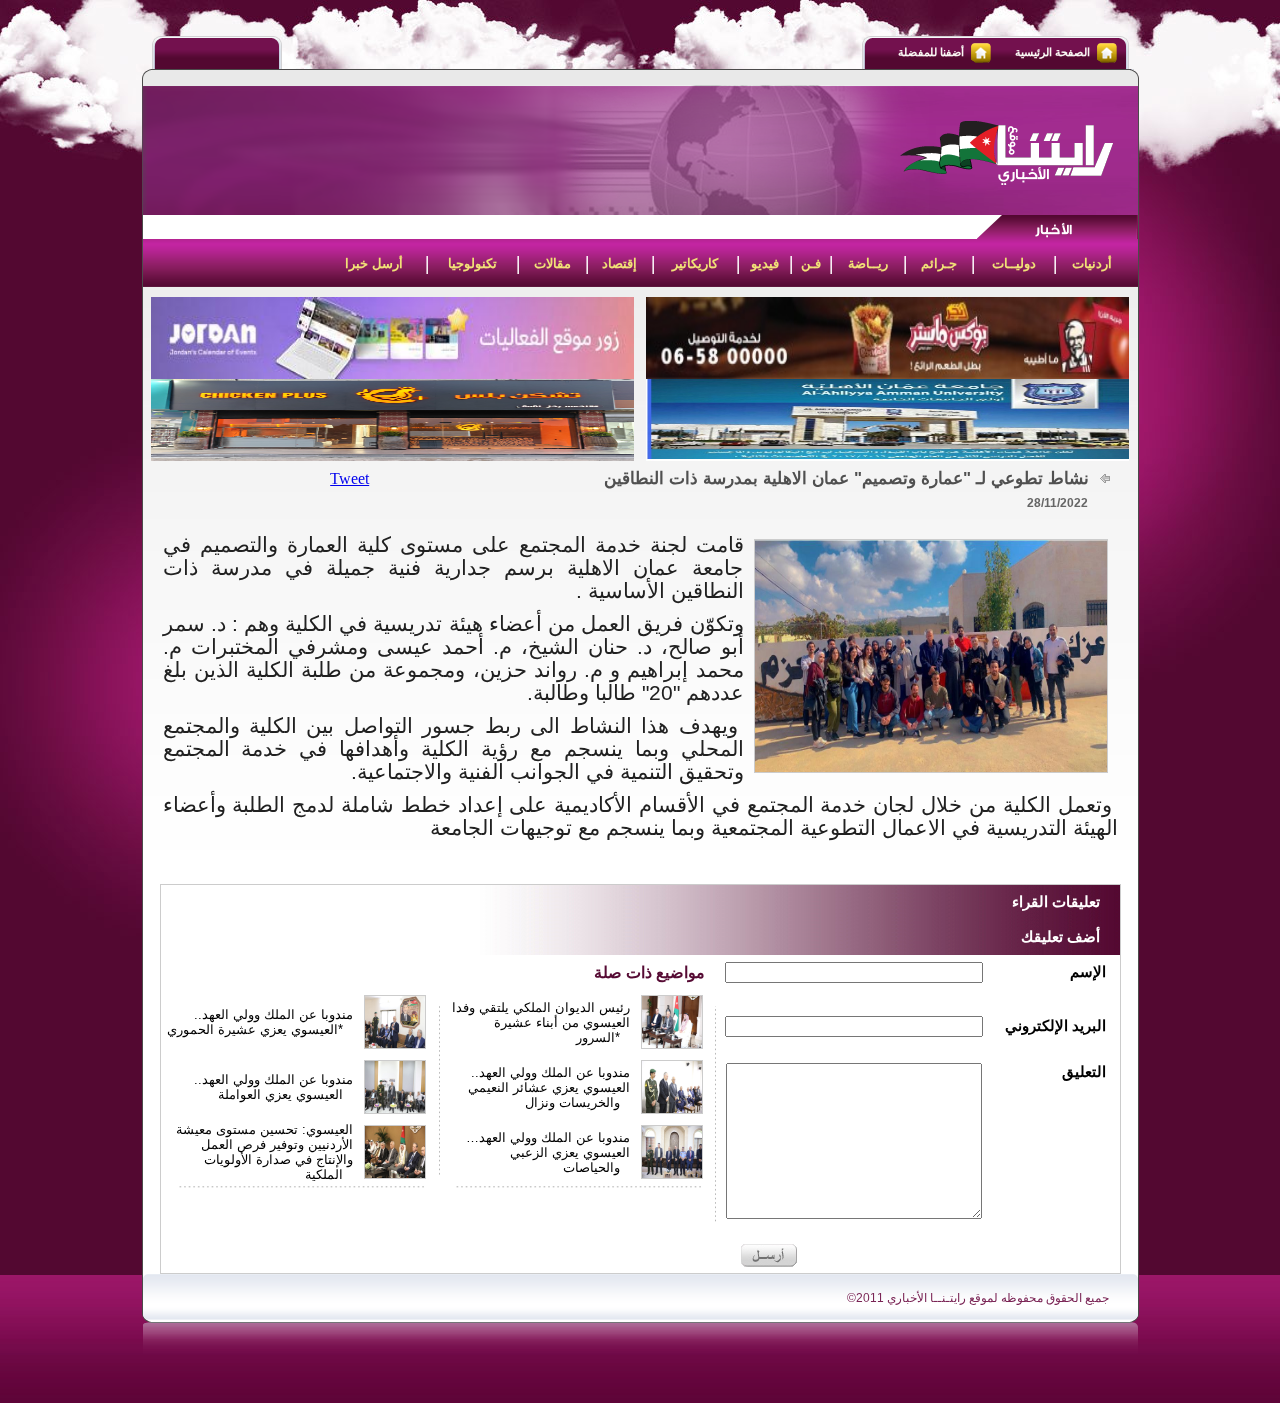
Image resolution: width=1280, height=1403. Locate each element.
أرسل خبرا (374, 263)
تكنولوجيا (472, 263)
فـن (811, 263)
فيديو (765, 263)
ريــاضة (868, 263)
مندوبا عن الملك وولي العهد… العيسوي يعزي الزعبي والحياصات (548, 1152)
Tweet (349, 478)
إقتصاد (619, 263)
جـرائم (939, 263)
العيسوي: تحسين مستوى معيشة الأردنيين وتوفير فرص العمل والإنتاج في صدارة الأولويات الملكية (264, 1152)
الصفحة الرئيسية (1052, 52)
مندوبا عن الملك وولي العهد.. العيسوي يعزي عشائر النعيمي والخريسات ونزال (549, 1087)
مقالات (552, 263)
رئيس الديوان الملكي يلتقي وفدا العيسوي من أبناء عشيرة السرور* (541, 1022)
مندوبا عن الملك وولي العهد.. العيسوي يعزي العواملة (273, 1087)
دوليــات (1014, 263)
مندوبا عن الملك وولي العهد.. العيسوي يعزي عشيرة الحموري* (260, 1022)
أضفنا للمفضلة (931, 52)
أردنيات (1092, 263)
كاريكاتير (695, 263)
